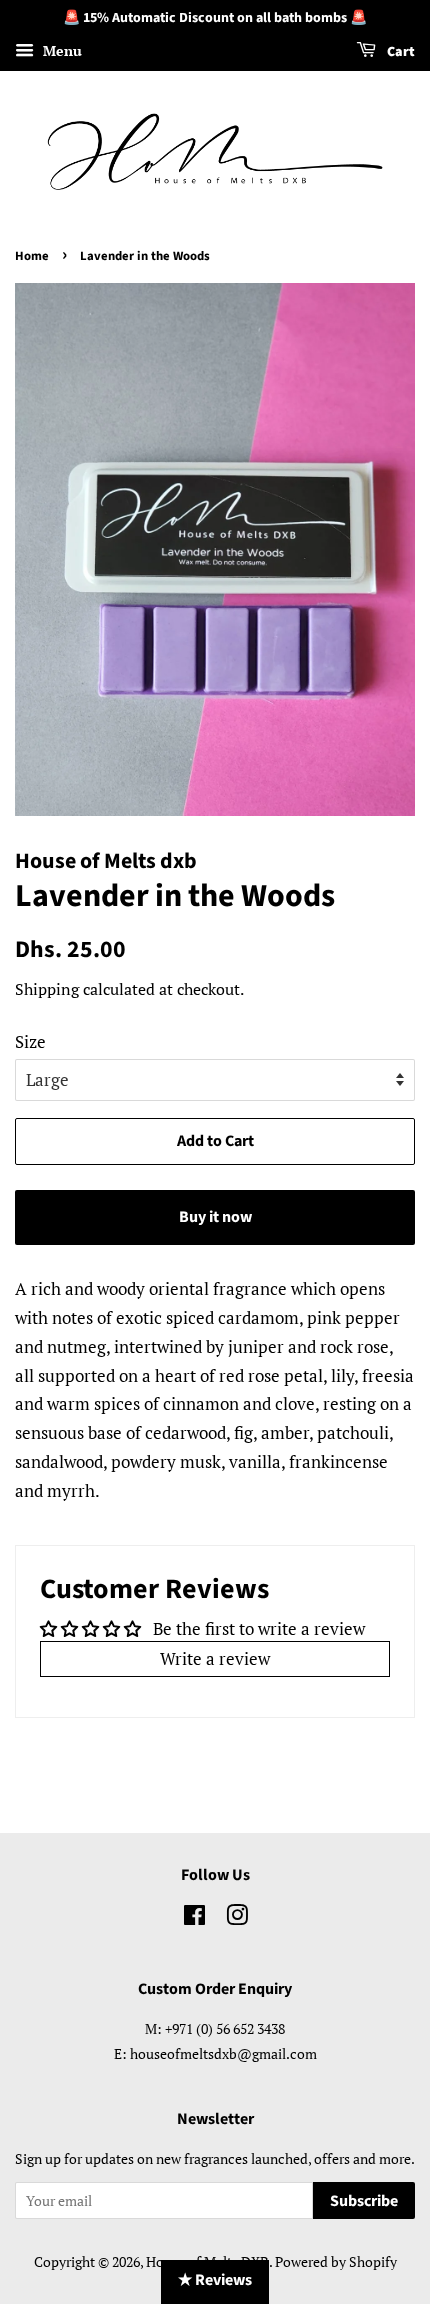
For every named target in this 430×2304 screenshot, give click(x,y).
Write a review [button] (215, 1658)
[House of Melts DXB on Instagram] (237, 1918)
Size (30, 1041)
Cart (399, 52)
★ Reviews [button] (215, 2280)
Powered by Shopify (336, 2261)
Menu (60, 50)
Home (32, 256)
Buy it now (215, 1217)
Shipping (47, 989)
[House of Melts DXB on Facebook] (194, 1918)
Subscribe (364, 2201)
